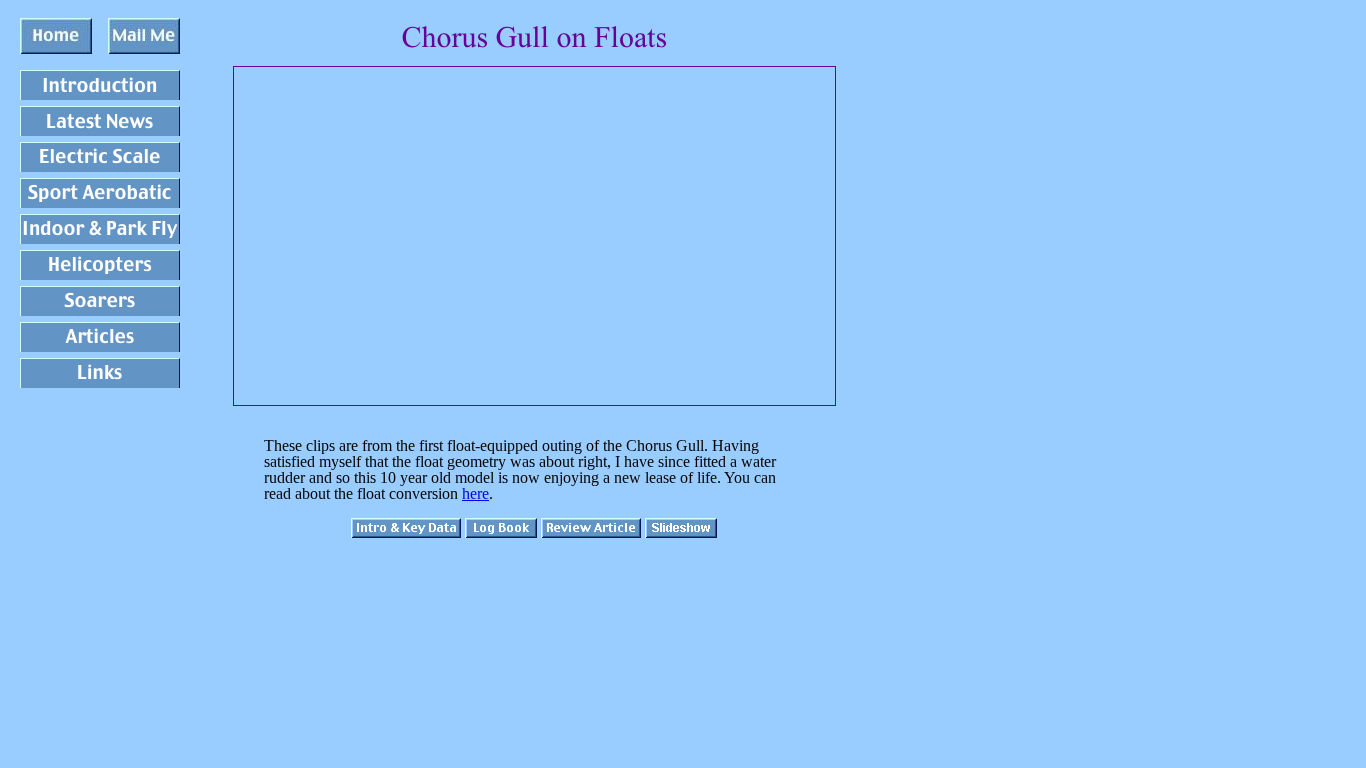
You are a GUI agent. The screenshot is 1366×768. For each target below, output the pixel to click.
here (475, 493)
